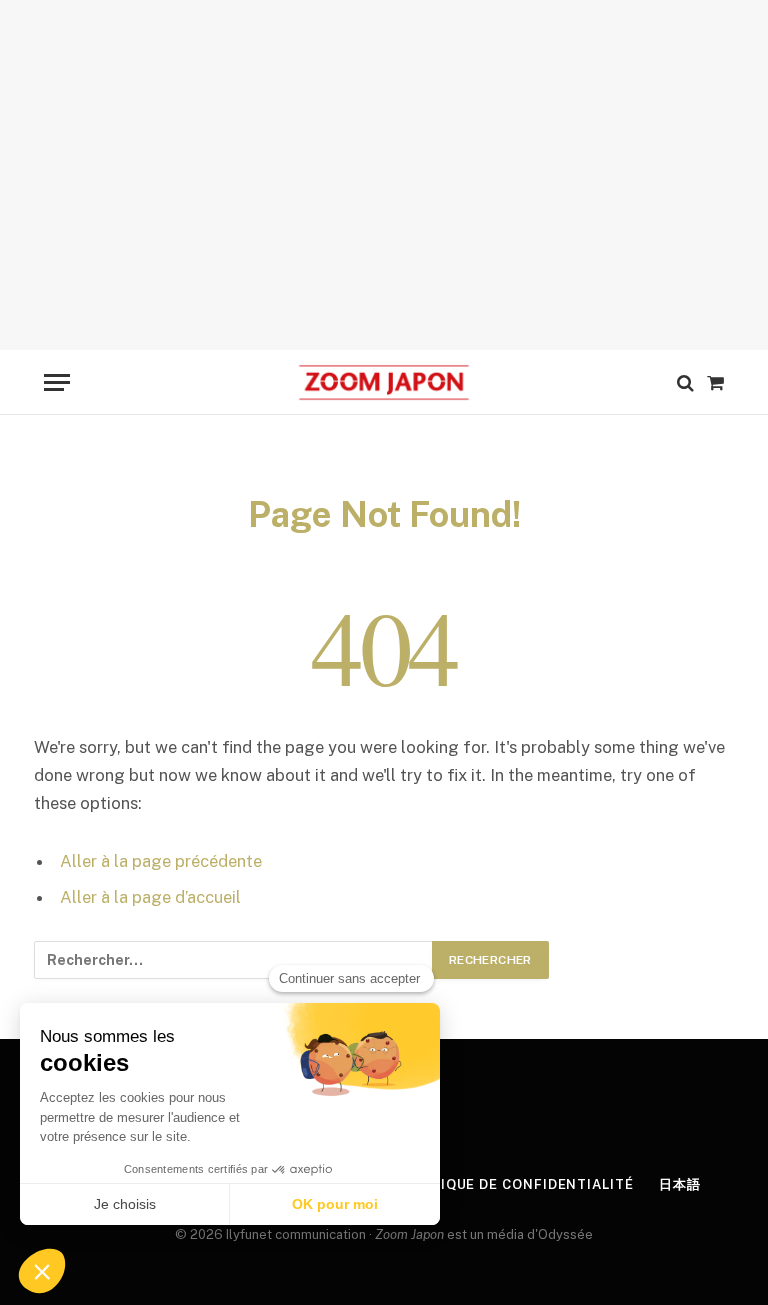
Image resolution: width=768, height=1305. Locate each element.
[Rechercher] (685, 382)
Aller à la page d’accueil (150, 897)
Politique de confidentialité (515, 1184)
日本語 (680, 1184)
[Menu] (57, 382)
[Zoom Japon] (383, 382)
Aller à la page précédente (161, 861)
